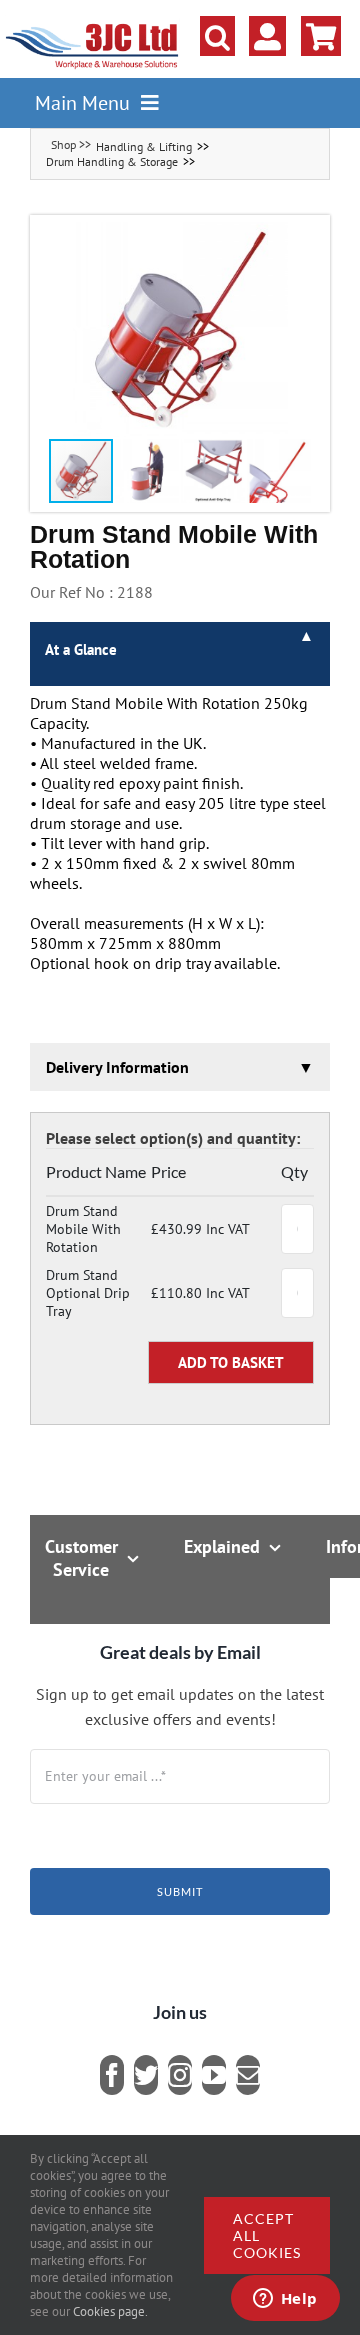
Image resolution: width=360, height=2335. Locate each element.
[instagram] (180, 2075)
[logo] (92, 25)
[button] (217, 36)
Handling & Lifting (144, 146)
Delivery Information (117, 1067)
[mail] (248, 2075)
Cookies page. (110, 2311)
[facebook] (112, 2075)
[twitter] (146, 2075)
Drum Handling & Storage (112, 161)
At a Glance (81, 649)
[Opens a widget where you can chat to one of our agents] (285, 2300)
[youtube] (214, 2075)
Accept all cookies (267, 2235)
